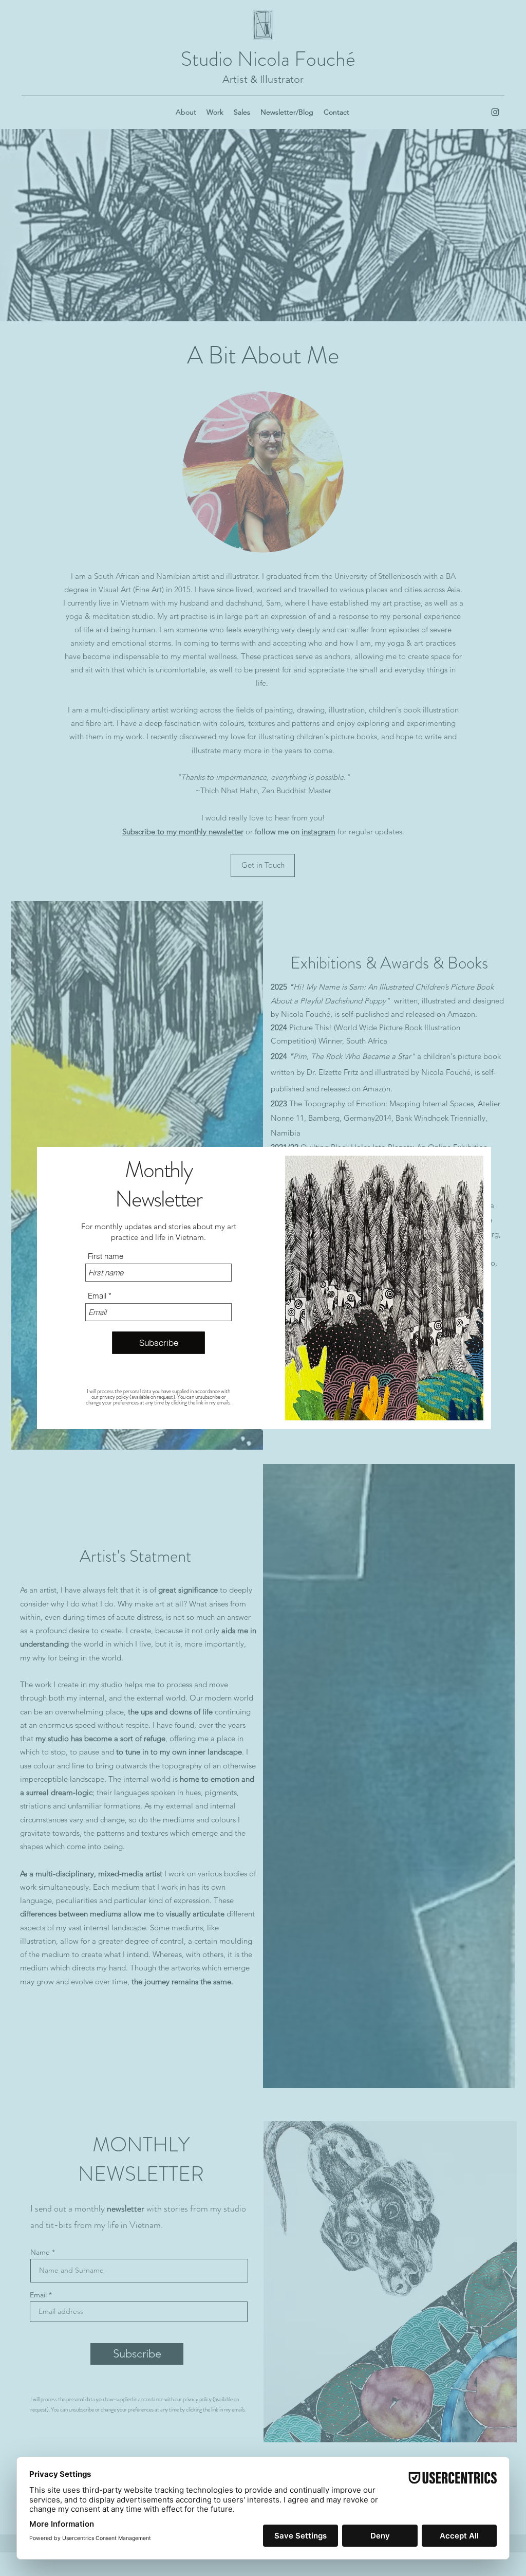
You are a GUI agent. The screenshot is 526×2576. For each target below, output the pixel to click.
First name (106, 1256)
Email (97, 1296)
